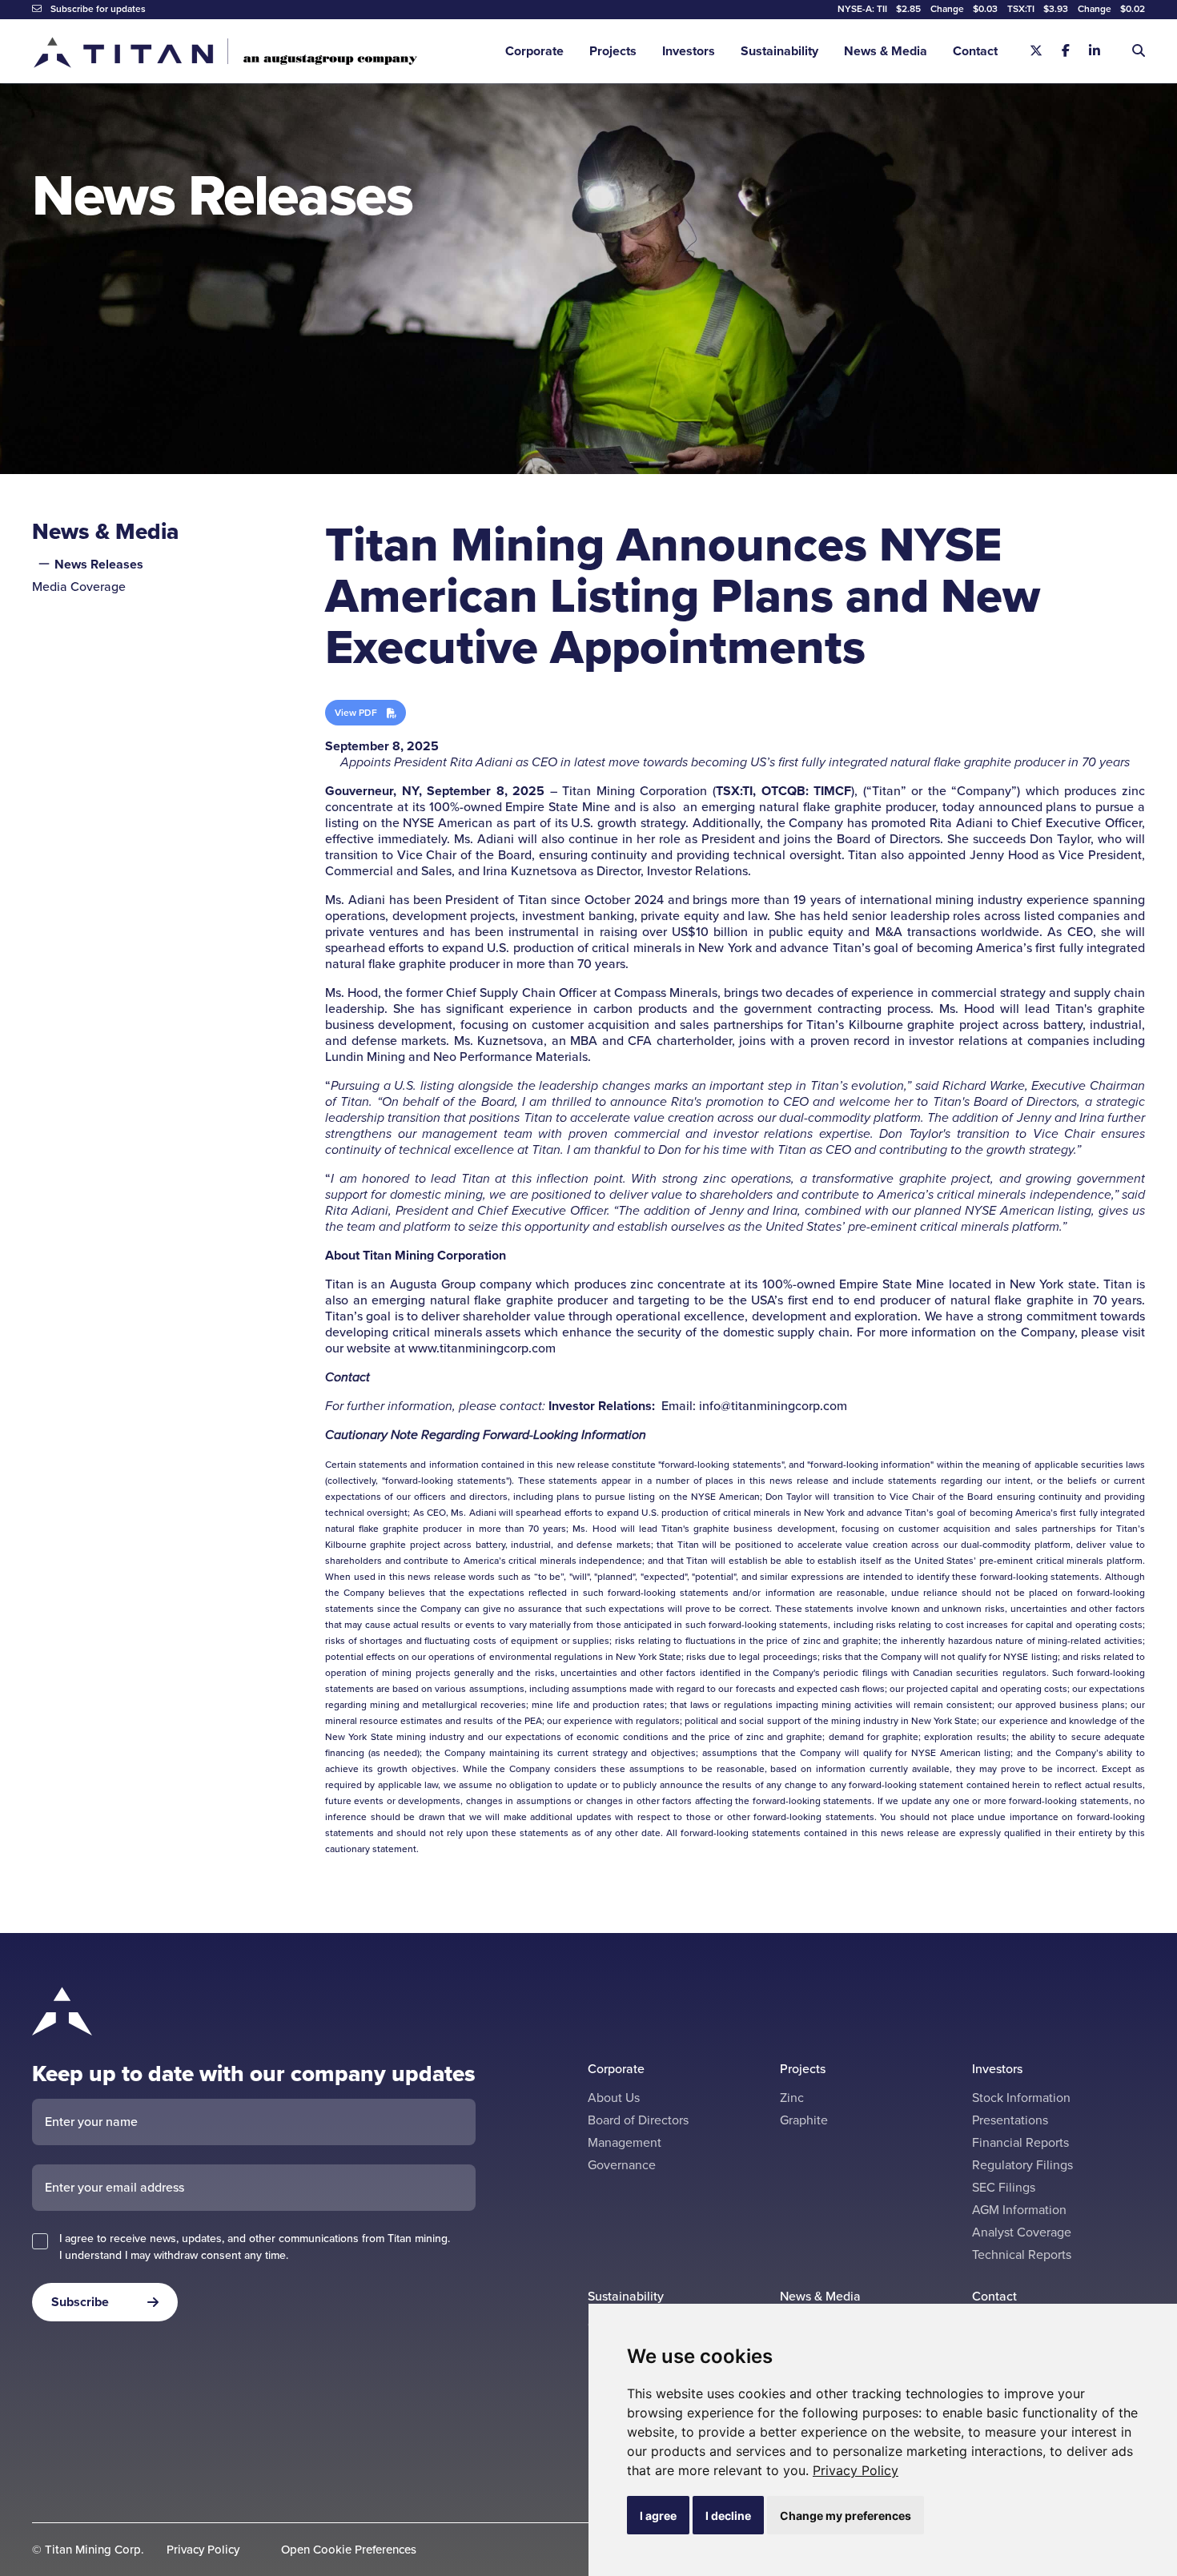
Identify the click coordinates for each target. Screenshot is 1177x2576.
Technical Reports (1022, 2255)
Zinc (792, 2098)
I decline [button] (728, 2516)
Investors (689, 51)
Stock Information (1021, 2098)
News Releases (99, 564)
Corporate (534, 51)
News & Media (886, 51)
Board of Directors (638, 2120)
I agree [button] (658, 2516)
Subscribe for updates (97, 9)
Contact (975, 51)
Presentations (1010, 2120)
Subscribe (80, 2302)
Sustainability (779, 51)
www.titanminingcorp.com (482, 1348)
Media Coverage (79, 587)
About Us (614, 2098)
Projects (613, 51)
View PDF (356, 713)
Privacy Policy (856, 2470)
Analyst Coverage (1022, 2232)
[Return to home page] (225, 52)
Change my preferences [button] (846, 2516)
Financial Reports (1020, 2142)
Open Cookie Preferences (349, 2550)
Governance (622, 2165)
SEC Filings (1004, 2187)
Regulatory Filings (1022, 2165)
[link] (856, 2470)
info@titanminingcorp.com (773, 1406)
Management (625, 2142)
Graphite (804, 2120)
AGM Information (1019, 2210)
